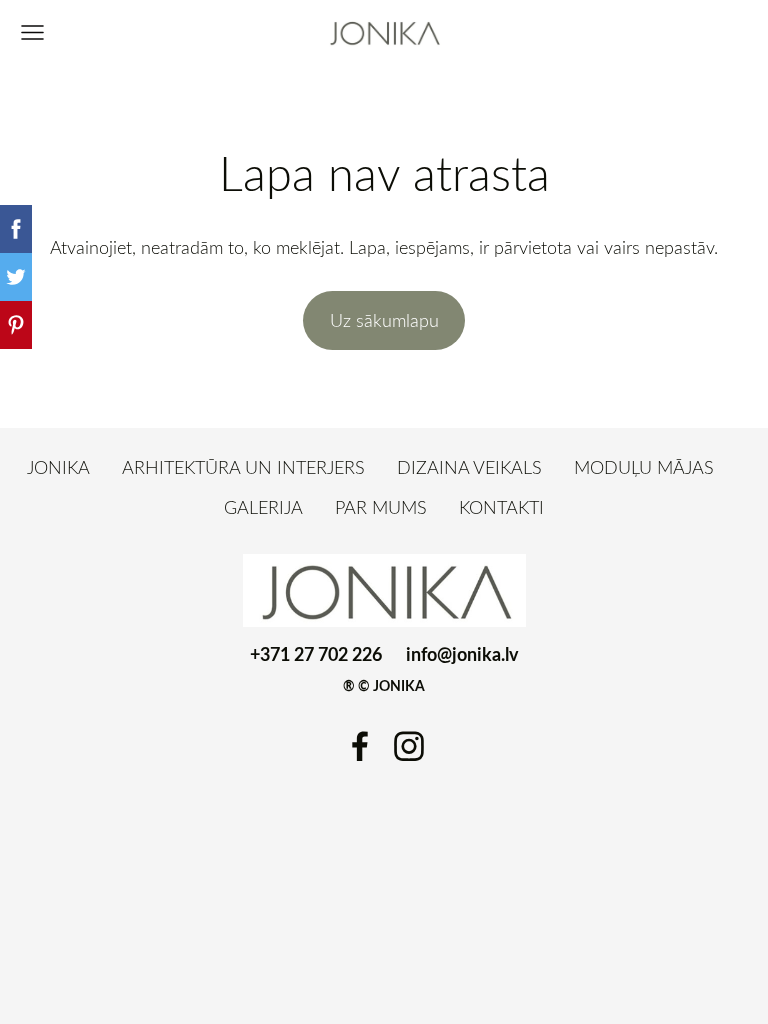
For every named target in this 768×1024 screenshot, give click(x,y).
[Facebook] (360, 746)
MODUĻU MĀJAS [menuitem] (644, 467)
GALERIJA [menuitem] (263, 507)
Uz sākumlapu (384, 320)
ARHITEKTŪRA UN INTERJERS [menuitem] (243, 467)
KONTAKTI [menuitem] (501, 507)
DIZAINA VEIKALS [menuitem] (469, 467)
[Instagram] (409, 746)
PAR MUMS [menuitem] (381, 507)
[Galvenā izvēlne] (32, 32)
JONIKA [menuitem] (58, 467)
